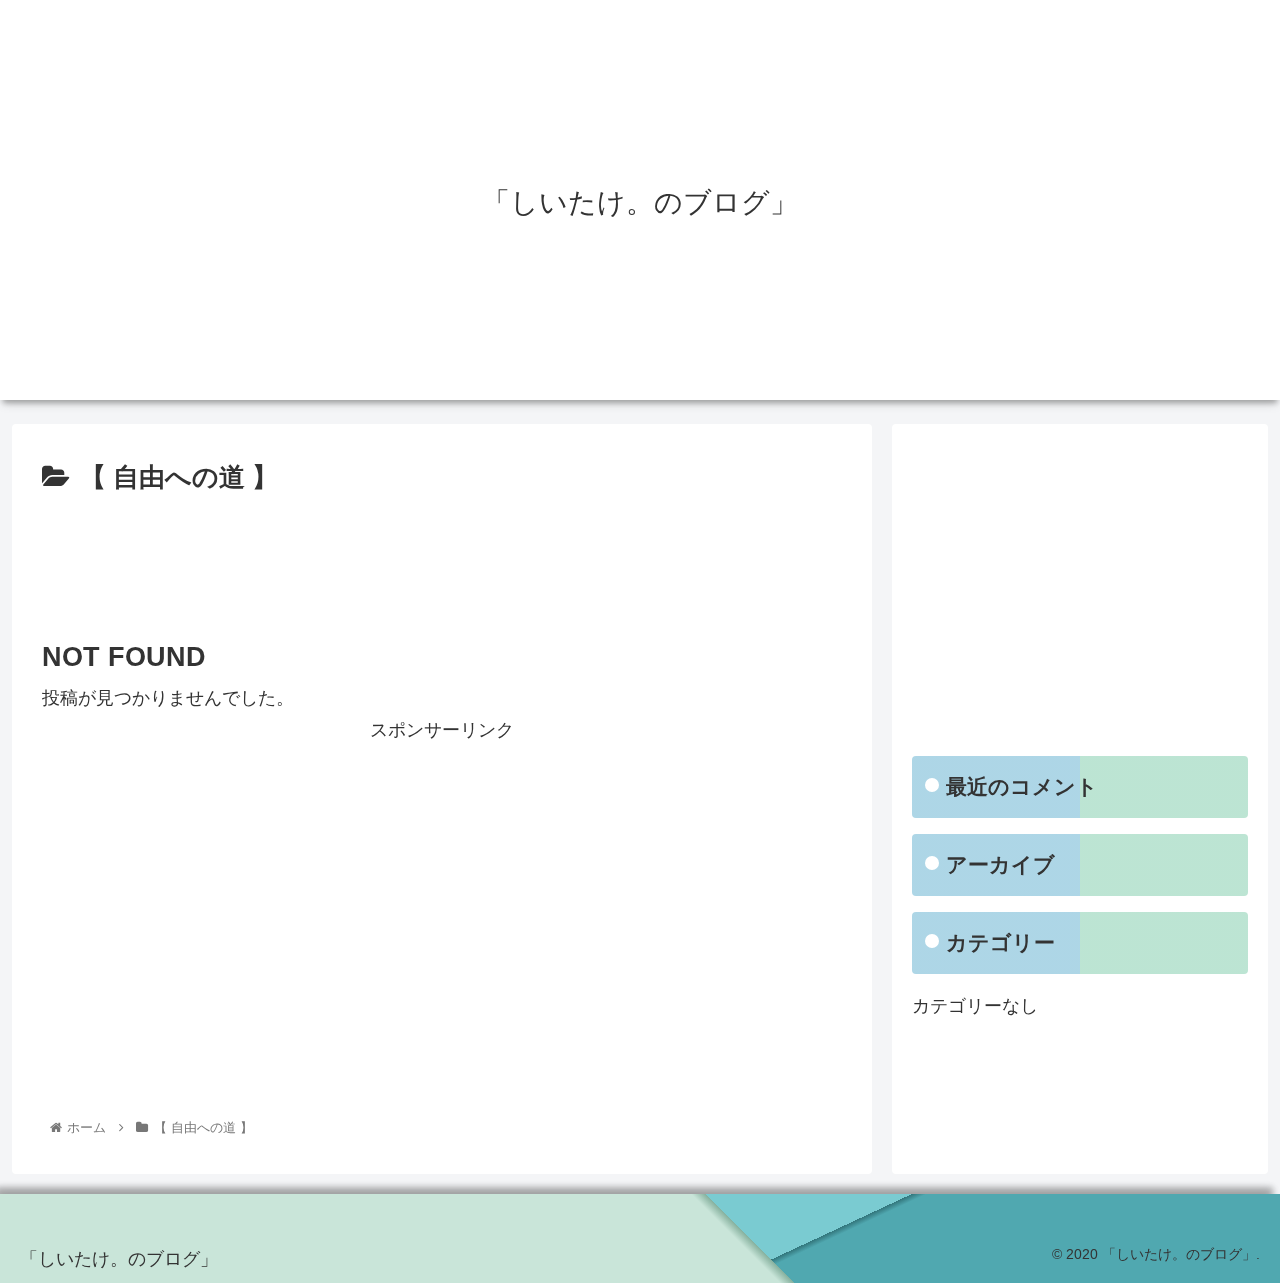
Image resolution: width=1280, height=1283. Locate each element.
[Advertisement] (442, 556)
